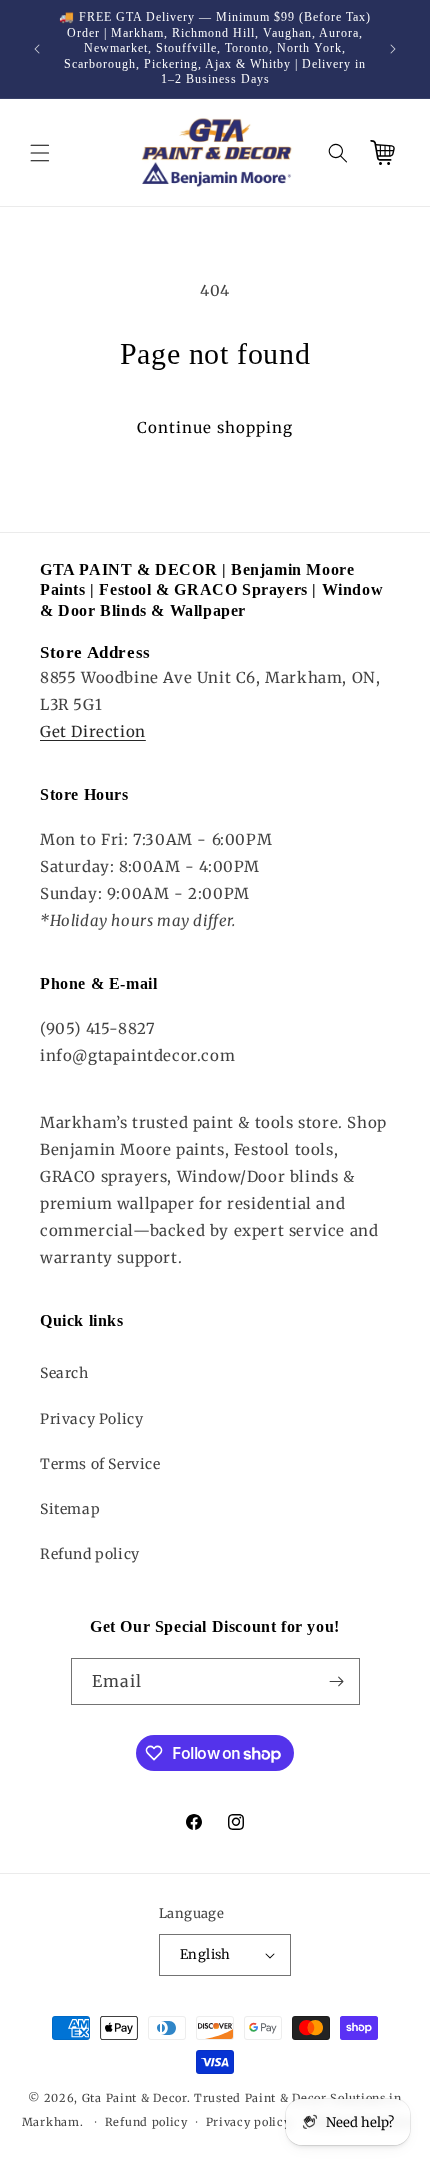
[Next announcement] (393, 49)
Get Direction (93, 731)
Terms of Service (100, 1464)
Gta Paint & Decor (134, 2098)
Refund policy (90, 1554)
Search (64, 1373)
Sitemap (70, 1509)
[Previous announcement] (37, 49)
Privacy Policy (91, 1419)
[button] (40, 153)
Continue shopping (215, 427)
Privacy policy (248, 2122)
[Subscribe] (337, 1681)
